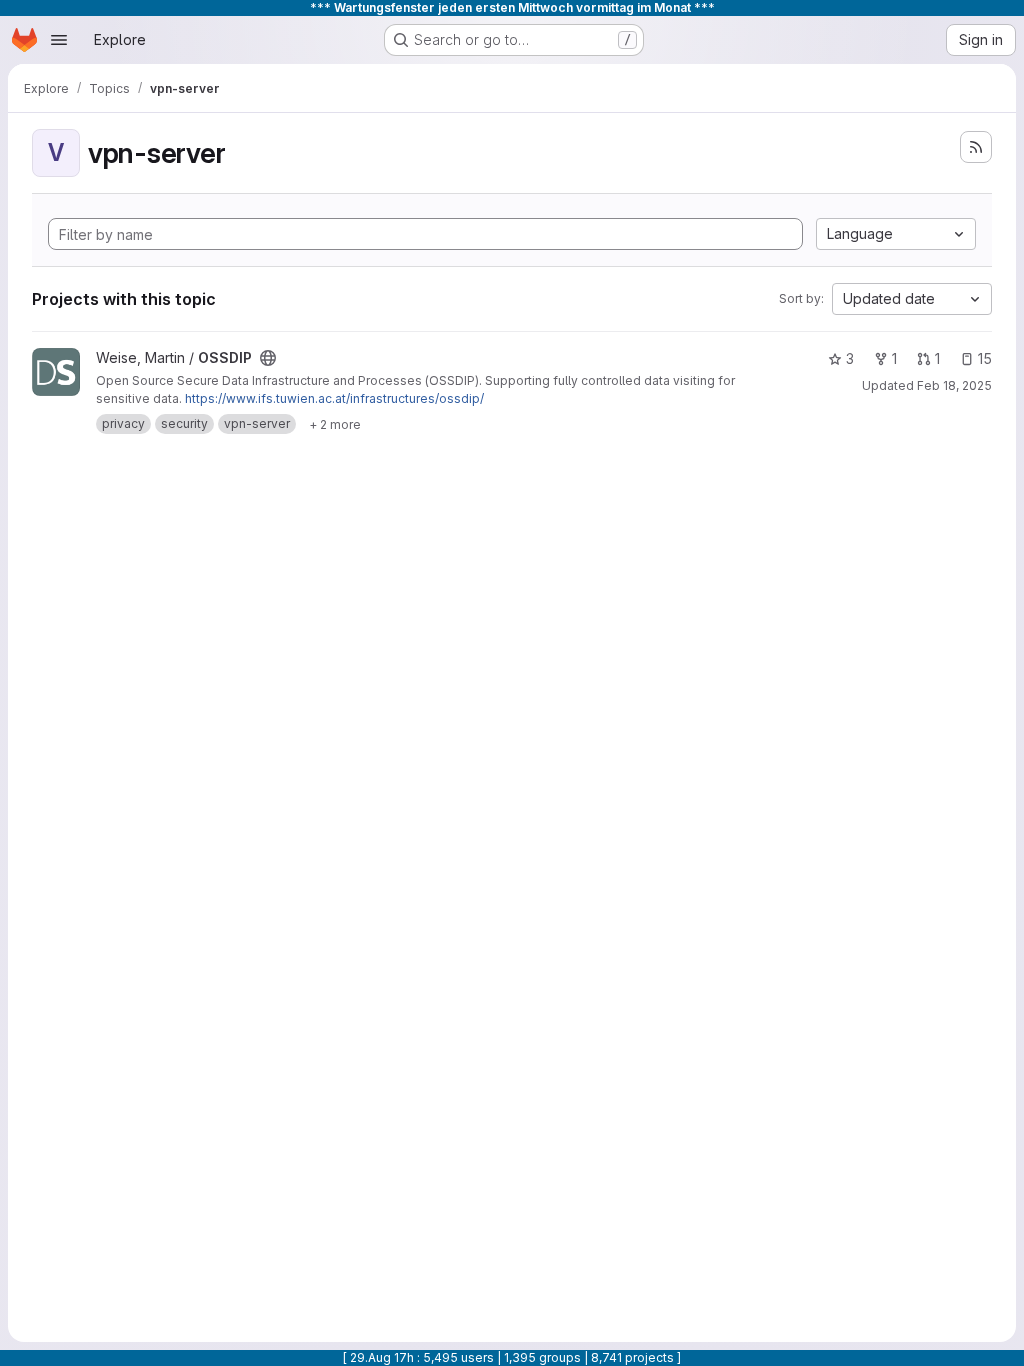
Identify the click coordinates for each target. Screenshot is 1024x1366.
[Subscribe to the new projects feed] (976, 147)
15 (985, 358)
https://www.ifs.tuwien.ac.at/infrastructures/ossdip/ (334, 398)
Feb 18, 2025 (954, 385)
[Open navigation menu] (59, 40)
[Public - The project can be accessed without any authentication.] (268, 358)
